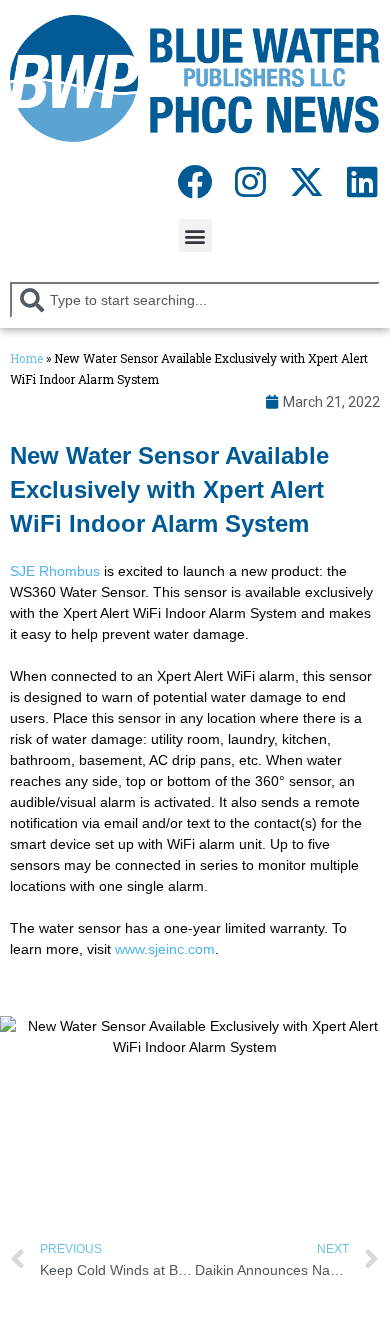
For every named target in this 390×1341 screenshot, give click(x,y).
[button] (195, 235)
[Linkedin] (362, 181)
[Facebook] (194, 181)
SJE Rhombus (55, 571)
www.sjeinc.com (165, 949)
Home (26, 358)
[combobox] (195, 300)
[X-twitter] (306, 181)
